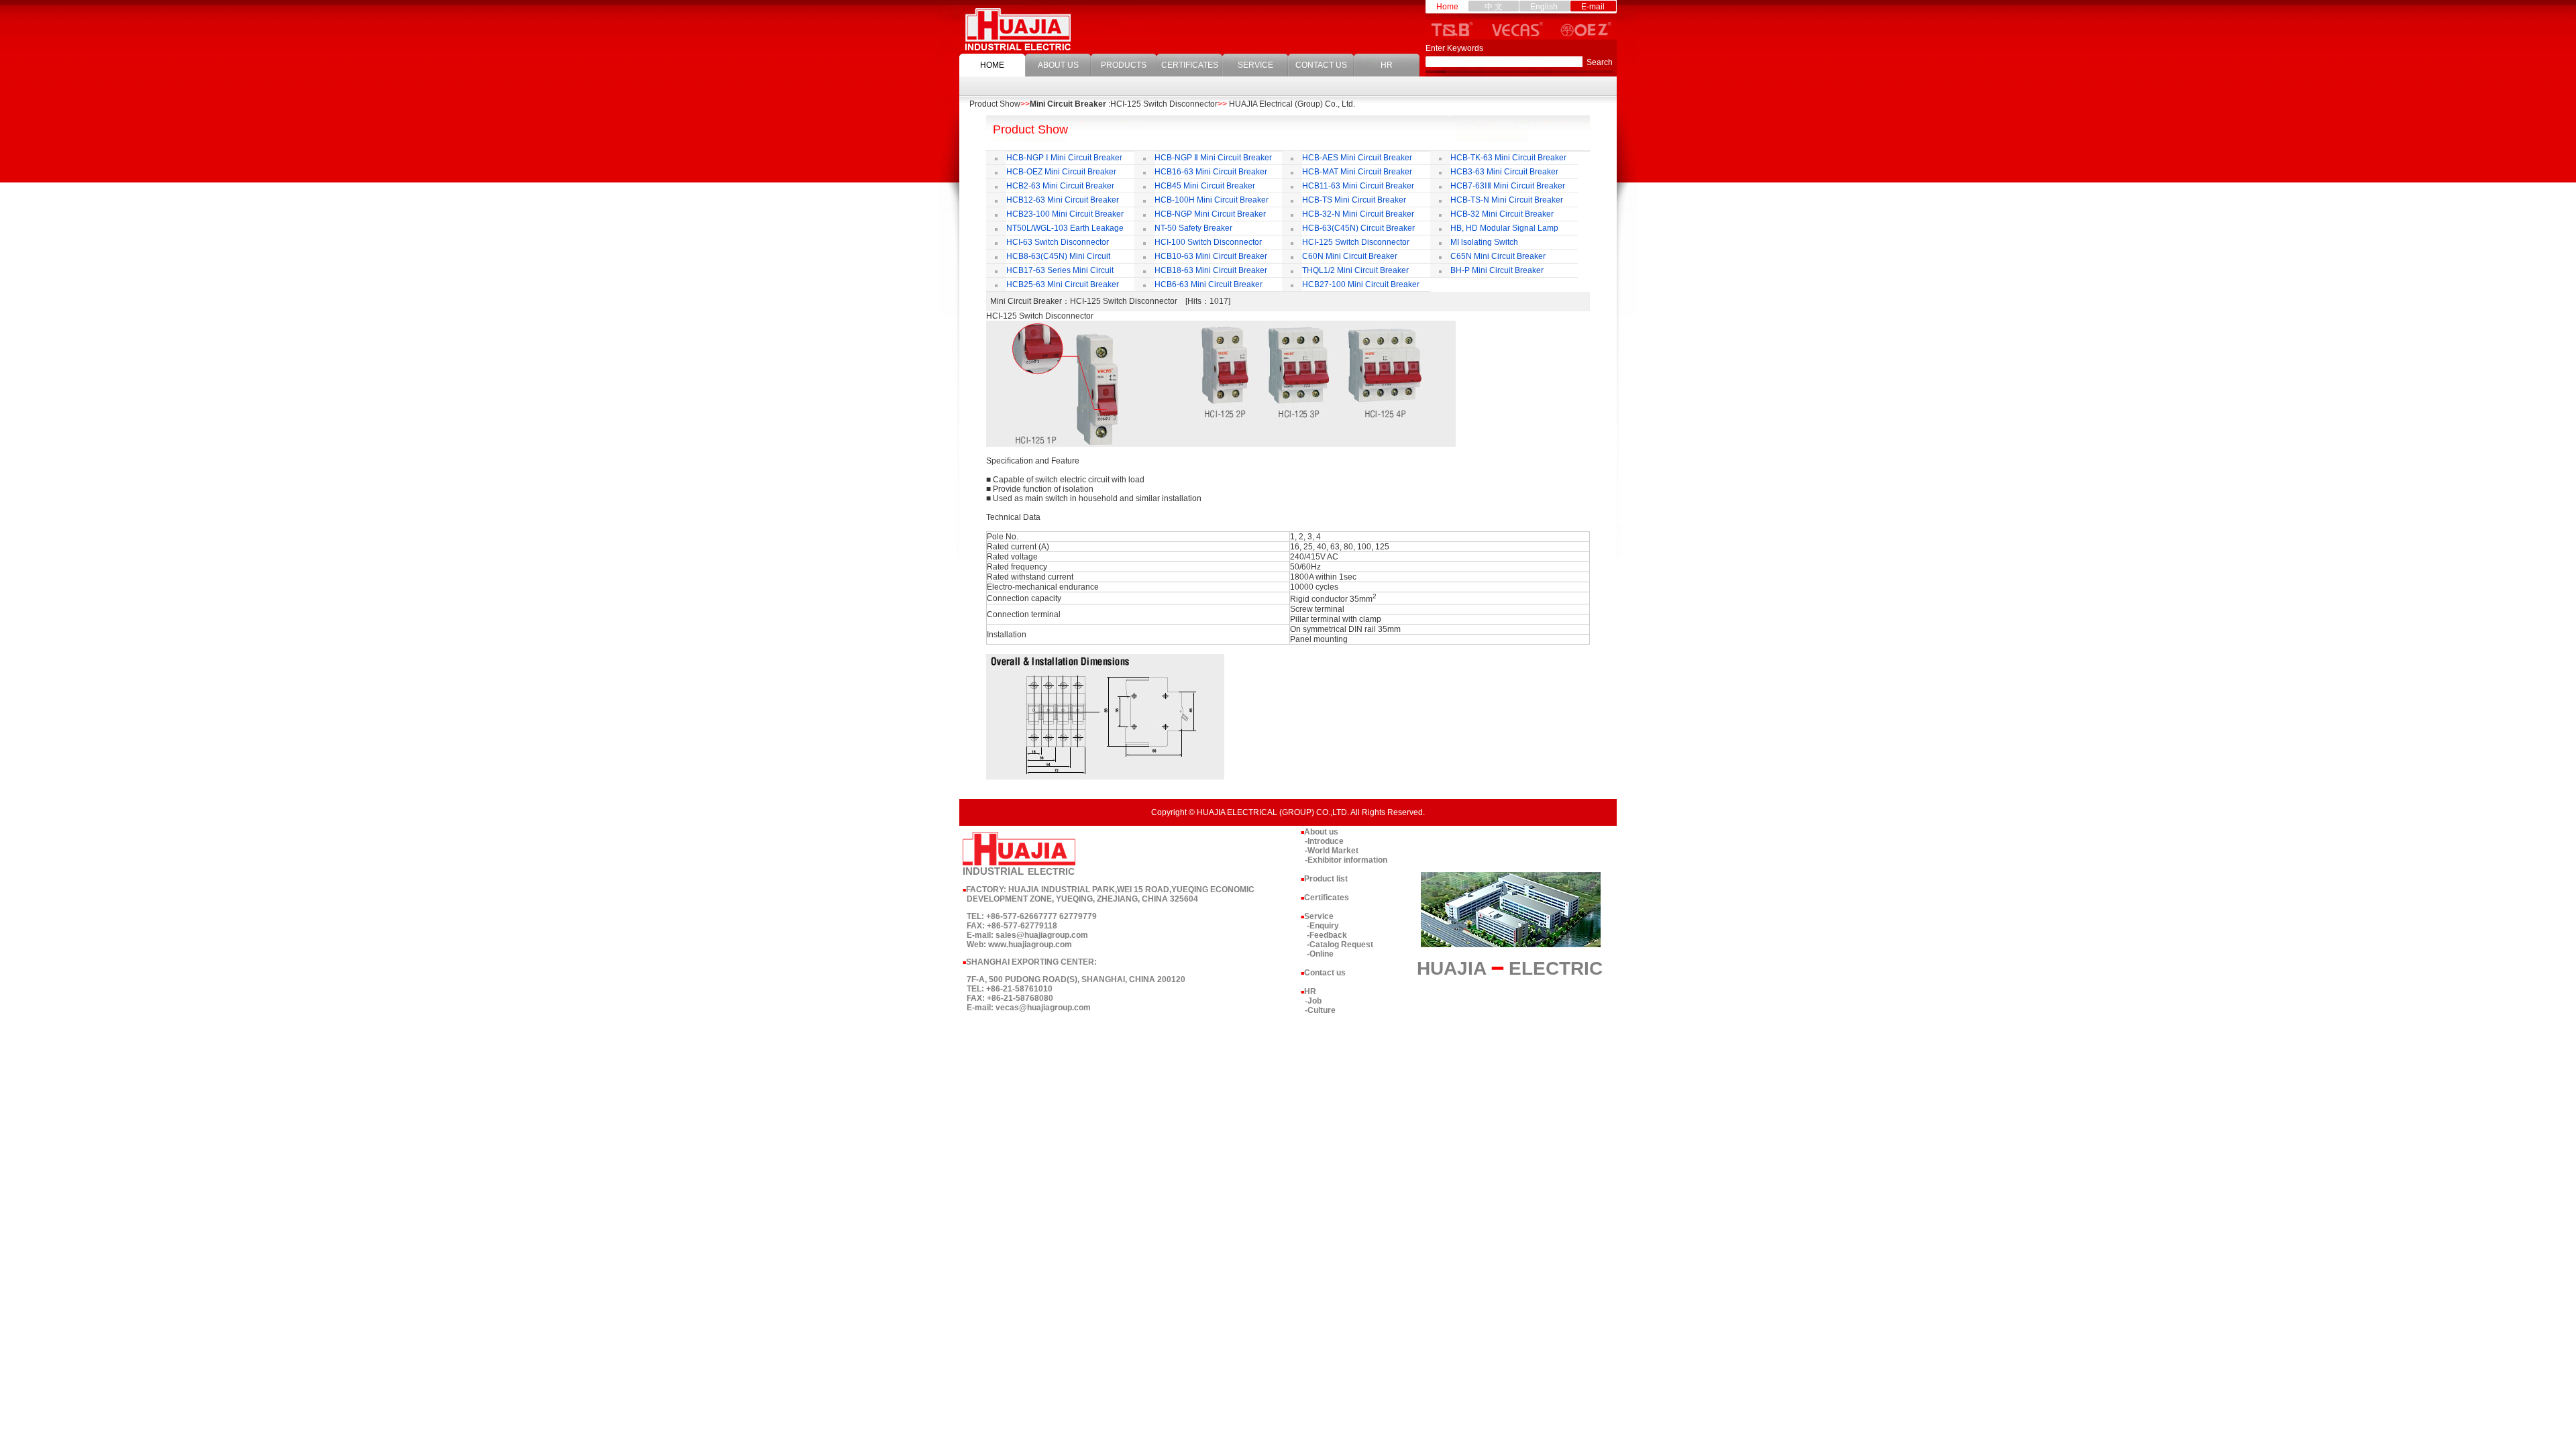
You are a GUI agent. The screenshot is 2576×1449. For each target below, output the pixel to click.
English (1544, 7)
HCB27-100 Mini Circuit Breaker (1362, 284)
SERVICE (1255, 65)
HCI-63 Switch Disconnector (1058, 242)
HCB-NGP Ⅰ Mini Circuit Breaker (1064, 158)
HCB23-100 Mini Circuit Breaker (1065, 214)
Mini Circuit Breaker (1068, 104)
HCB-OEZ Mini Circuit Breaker (1061, 172)
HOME (992, 65)
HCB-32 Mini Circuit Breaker (1502, 214)
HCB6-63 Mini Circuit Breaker (1209, 284)
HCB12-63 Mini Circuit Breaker (1063, 200)
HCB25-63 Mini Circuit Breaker (1063, 284)
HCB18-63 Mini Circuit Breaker (1211, 270)
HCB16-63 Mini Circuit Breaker (1211, 172)
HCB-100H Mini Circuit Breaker (1212, 200)
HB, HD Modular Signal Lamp (1504, 228)
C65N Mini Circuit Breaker (1498, 256)
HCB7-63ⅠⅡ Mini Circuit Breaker (1508, 186)
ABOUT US (1058, 65)
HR (1387, 65)
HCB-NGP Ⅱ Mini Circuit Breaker (1213, 158)
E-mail (1593, 7)
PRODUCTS (1124, 65)
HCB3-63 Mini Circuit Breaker (1504, 172)
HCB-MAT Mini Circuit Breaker (1357, 172)
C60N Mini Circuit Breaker (1350, 256)
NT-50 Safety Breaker (1193, 228)
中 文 (1494, 7)
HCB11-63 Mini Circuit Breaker (1358, 186)
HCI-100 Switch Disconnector (1208, 242)
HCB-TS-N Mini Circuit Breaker (1507, 200)
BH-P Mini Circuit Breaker (1497, 270)
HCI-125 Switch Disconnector (1356, 242)
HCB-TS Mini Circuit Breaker (1354, 200)
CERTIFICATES (1190, 65)
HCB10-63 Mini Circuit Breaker (1211, 256)
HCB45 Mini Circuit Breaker (1205, 186)
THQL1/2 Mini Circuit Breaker (1355, 270)
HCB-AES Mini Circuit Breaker (1357, 158)
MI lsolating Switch (1484, 242)
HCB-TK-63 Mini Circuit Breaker (1508, 158)
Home (1447, 7)
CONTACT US (1321, 65)
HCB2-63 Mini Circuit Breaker (1060, 186)
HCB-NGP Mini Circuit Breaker (1210, 214)
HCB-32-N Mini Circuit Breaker (1358, 214)
